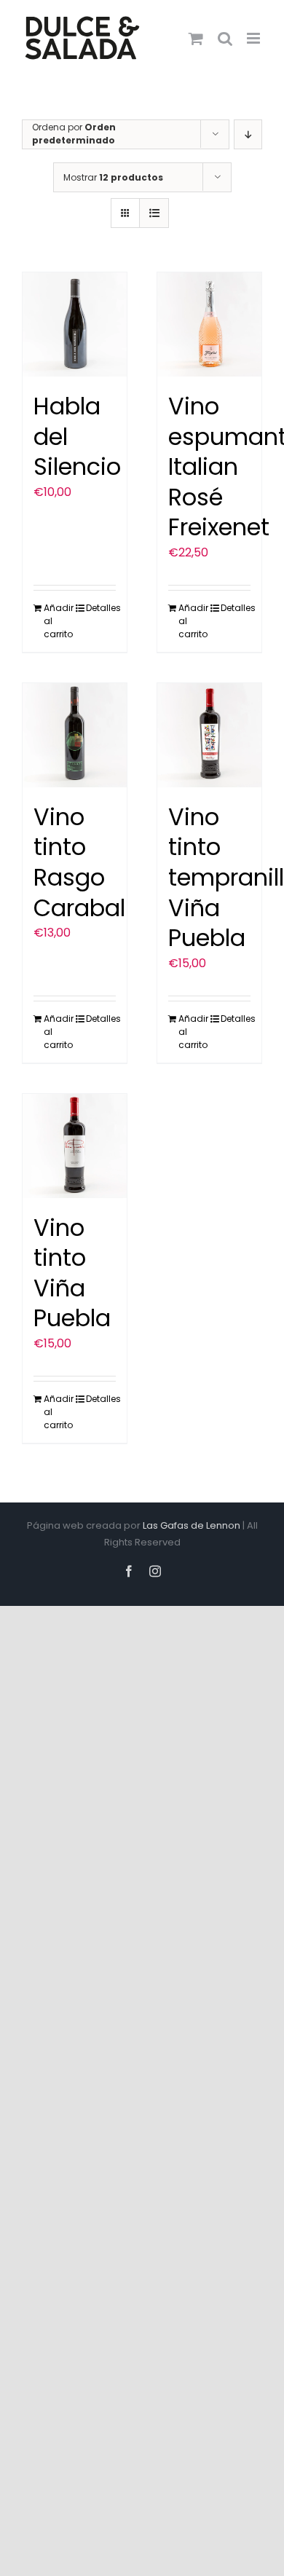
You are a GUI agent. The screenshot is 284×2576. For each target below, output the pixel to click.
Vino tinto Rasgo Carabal (79, 862)
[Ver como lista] (154, 213)
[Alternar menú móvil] (255, 38)
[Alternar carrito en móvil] (196, 38)
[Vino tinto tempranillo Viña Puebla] (209, 735)
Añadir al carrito (59, 621)
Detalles (101, 608)
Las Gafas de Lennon (192, 1525)
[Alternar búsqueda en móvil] (225, 38)
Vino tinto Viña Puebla (72, 1273)
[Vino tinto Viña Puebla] (75, 1146)
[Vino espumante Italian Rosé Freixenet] (209, 324)
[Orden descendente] (248, 134)
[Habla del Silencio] (75, 324)
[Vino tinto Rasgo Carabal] (75, 735)
